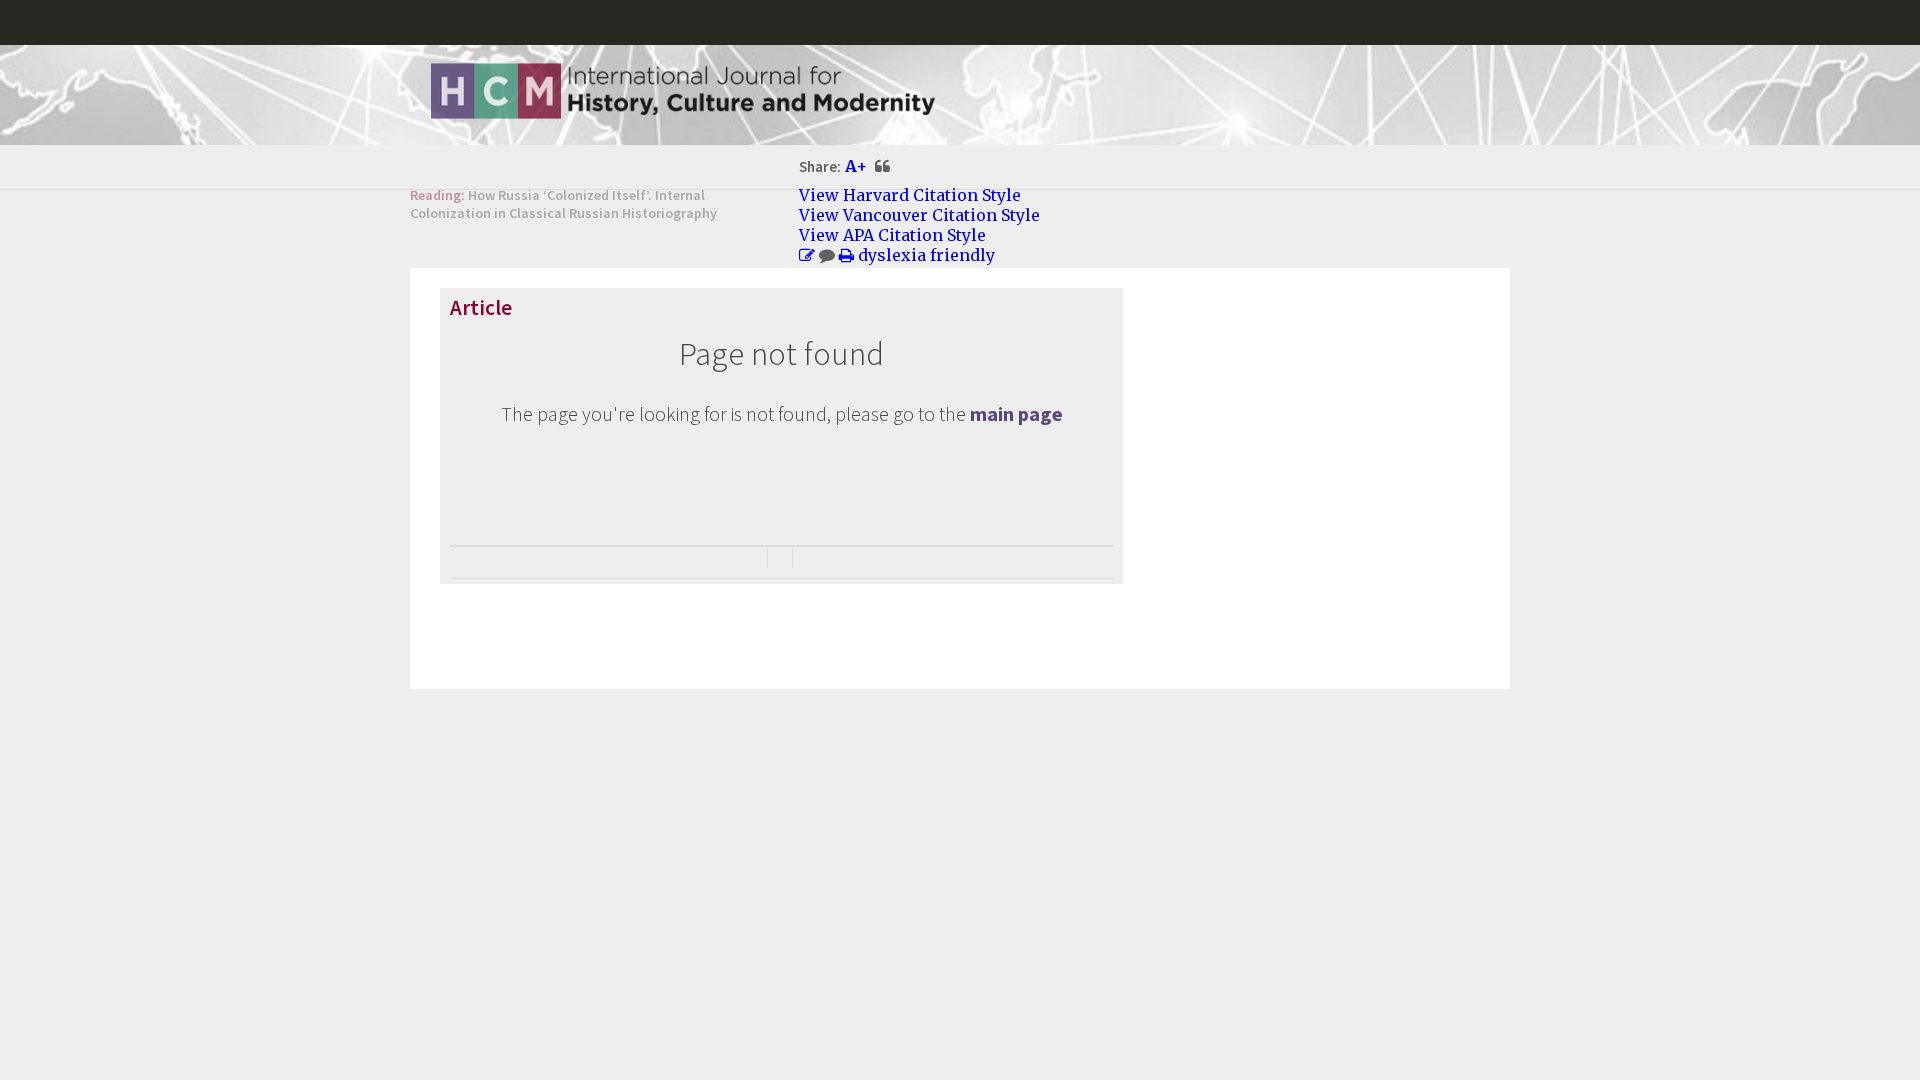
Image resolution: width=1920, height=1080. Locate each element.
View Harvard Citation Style (910, 195)
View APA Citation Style (892, 235)
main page (1016, 413)
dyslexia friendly (926, 255)
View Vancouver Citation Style (919, 215)
